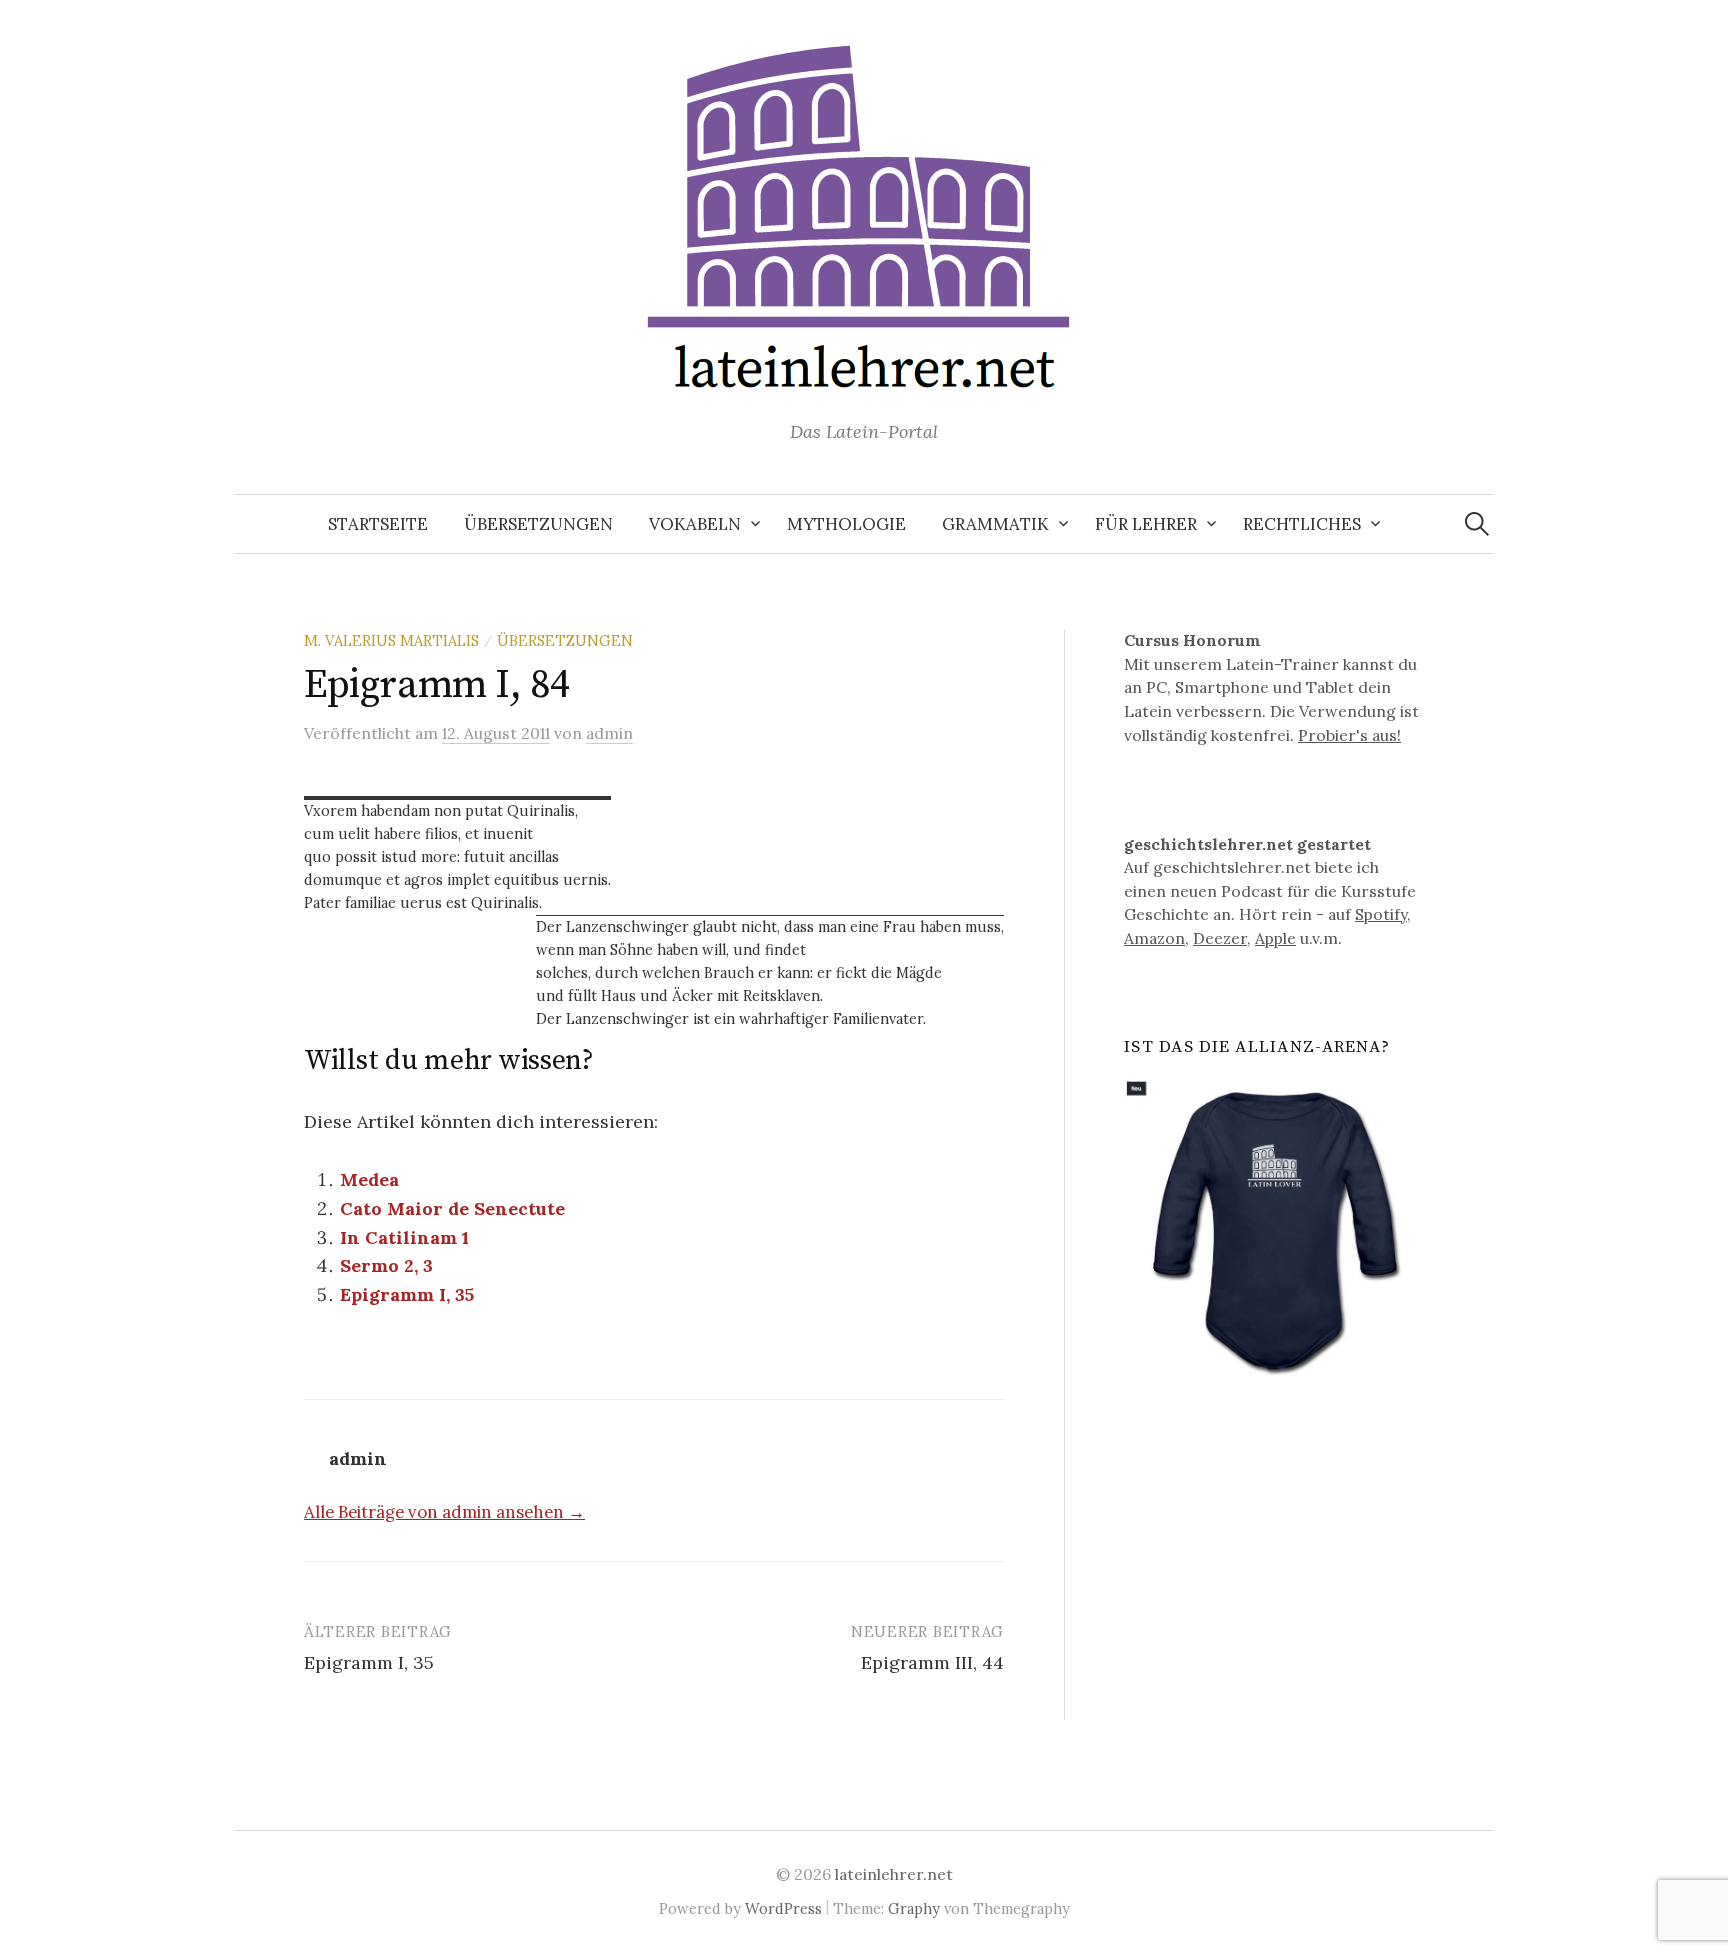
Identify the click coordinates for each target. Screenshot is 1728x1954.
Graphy (914, 1908)
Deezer (1220, 938)
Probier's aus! (1349, 735)
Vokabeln (695, 524)
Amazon (1154, 938)
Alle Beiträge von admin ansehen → (444, 1512)
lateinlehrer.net (894, 1874)
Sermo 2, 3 (386, 1265)
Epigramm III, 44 (932, 1662)
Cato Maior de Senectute (452, 1208)
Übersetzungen (538, 524)
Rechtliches (1302, 524)
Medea (369, 1179)
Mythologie (846, 524)
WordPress (783, 1908)
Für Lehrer (1146, 524)
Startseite (378, 524)
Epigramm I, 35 (407, 1294)
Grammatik (995, 524)
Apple (1275, 938)
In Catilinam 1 (404, 1237)
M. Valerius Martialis (391, 640)
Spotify (1381, 914)
